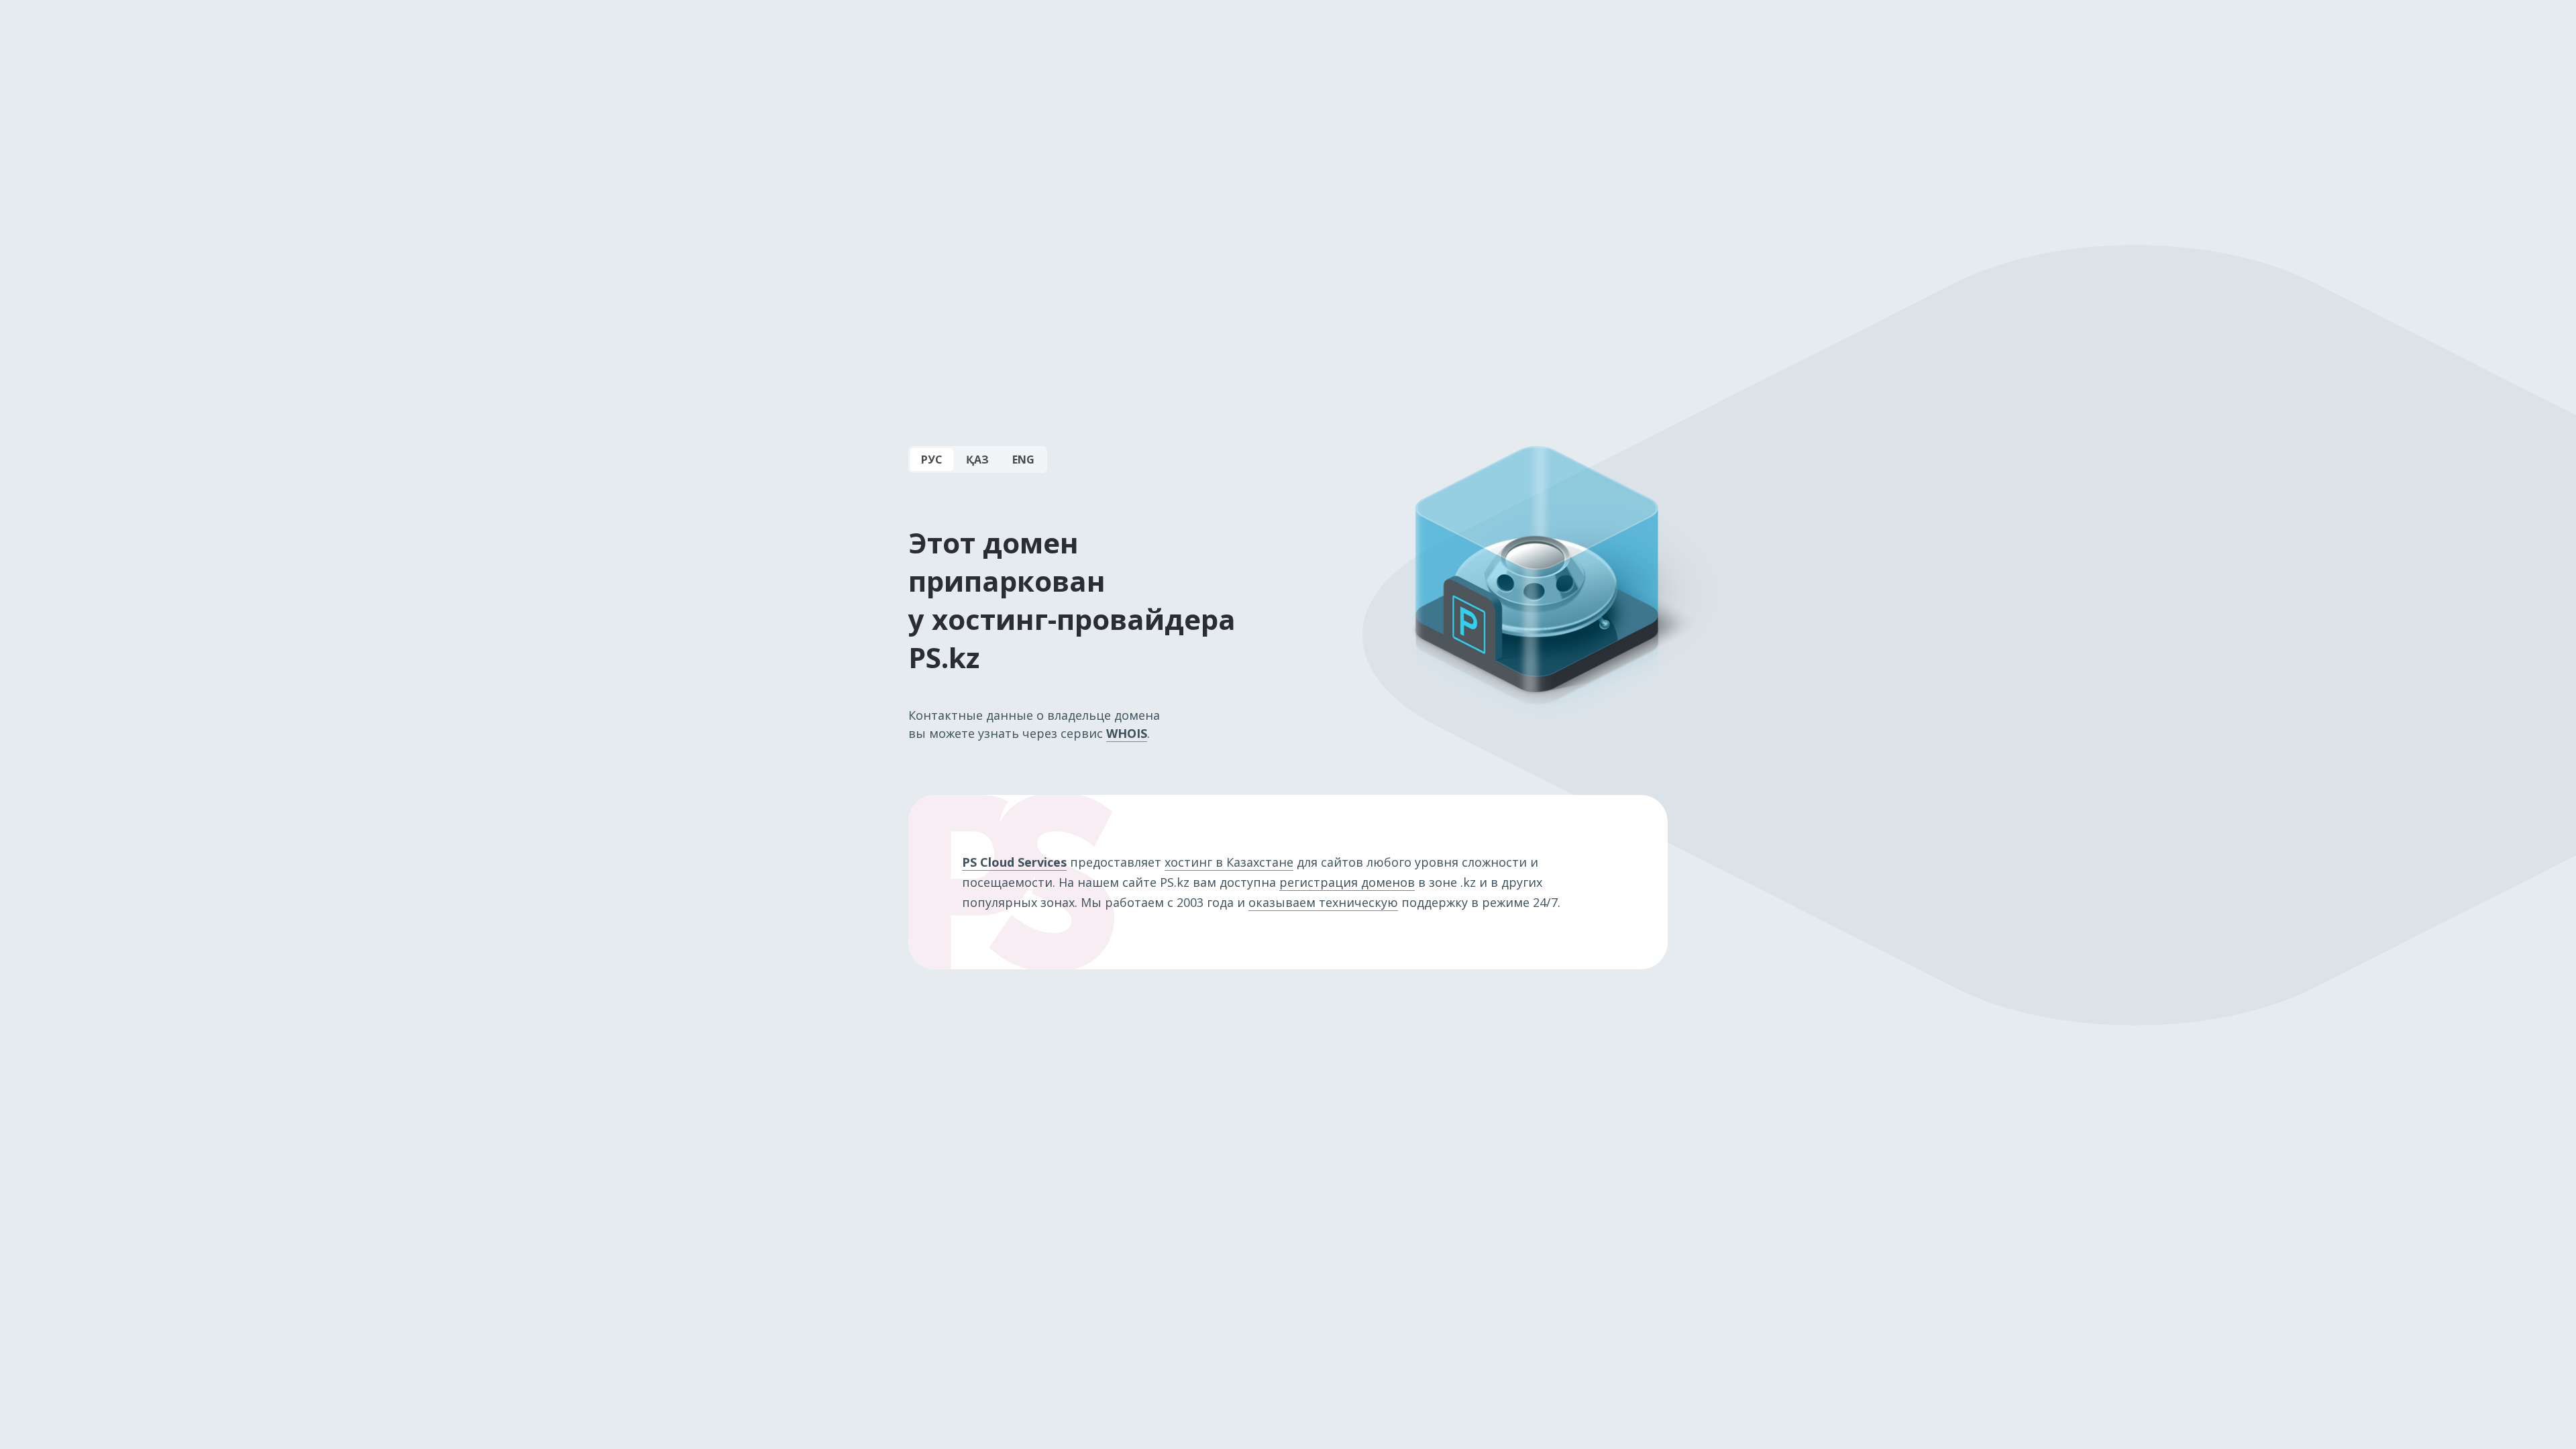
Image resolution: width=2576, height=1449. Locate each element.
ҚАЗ (977, 460)
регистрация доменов (1347, 882)
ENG (1023, 460)
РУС (932, 460)
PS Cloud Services (1014, 862)
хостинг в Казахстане (1229, 862)
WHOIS (1127, 733)
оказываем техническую (1323, 902)
